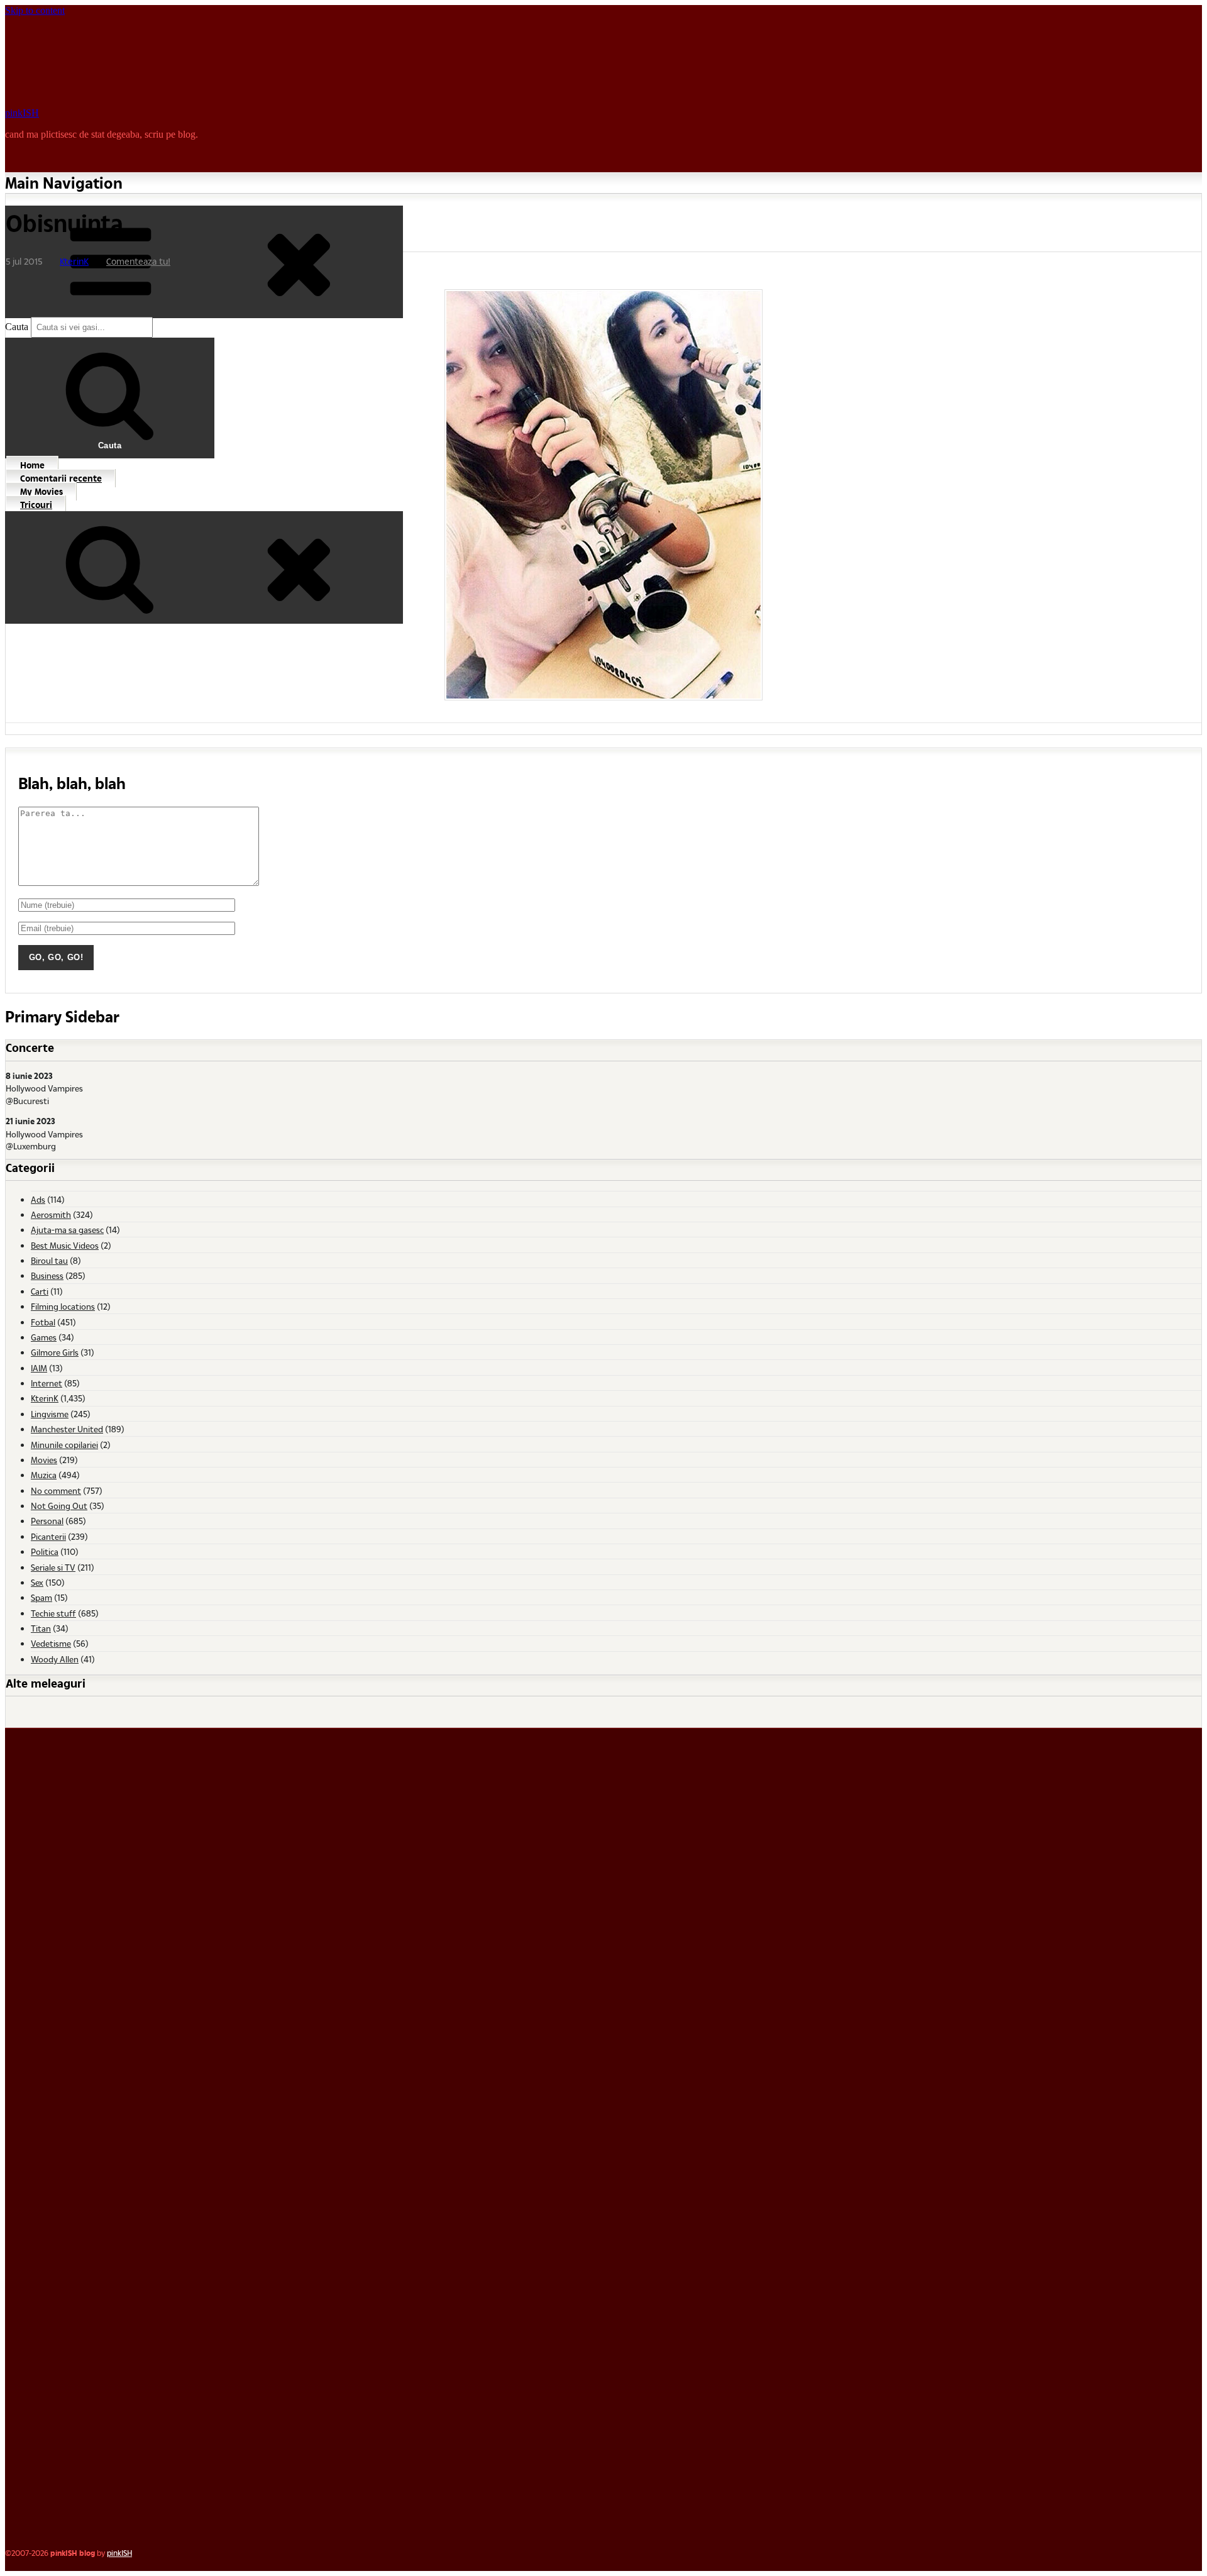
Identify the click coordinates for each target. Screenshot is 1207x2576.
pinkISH (22, 113)
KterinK (74, 261)
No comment (56, 1490)
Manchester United (67, 1429)
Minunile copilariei (64, 1445)
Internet (47, 1383)
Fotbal (43, 1322)
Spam (41, 1597)
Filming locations (63, 1306)
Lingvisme (50, 1414)
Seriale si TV (53, 1567)
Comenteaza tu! (138, 261)
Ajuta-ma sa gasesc (67, 1230)
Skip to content (35, 10)
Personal (47, 1521)
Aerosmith (51, 1214)
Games (44, 1337)
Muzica (44, 1475)
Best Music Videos (65, 1245)
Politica (45, 1551)
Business (47, 1275)
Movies (44, 1460)
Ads (38, 1199)
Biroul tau (49, 1260)
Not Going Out (59, 1506)
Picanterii (48, 1536)
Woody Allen (55, 1659)
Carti (40, 1291)
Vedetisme (51, 1643)
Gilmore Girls (55, 1352)
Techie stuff (53, 1613)
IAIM (39, 1368)
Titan (41, 1628)
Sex (37, 1582)
